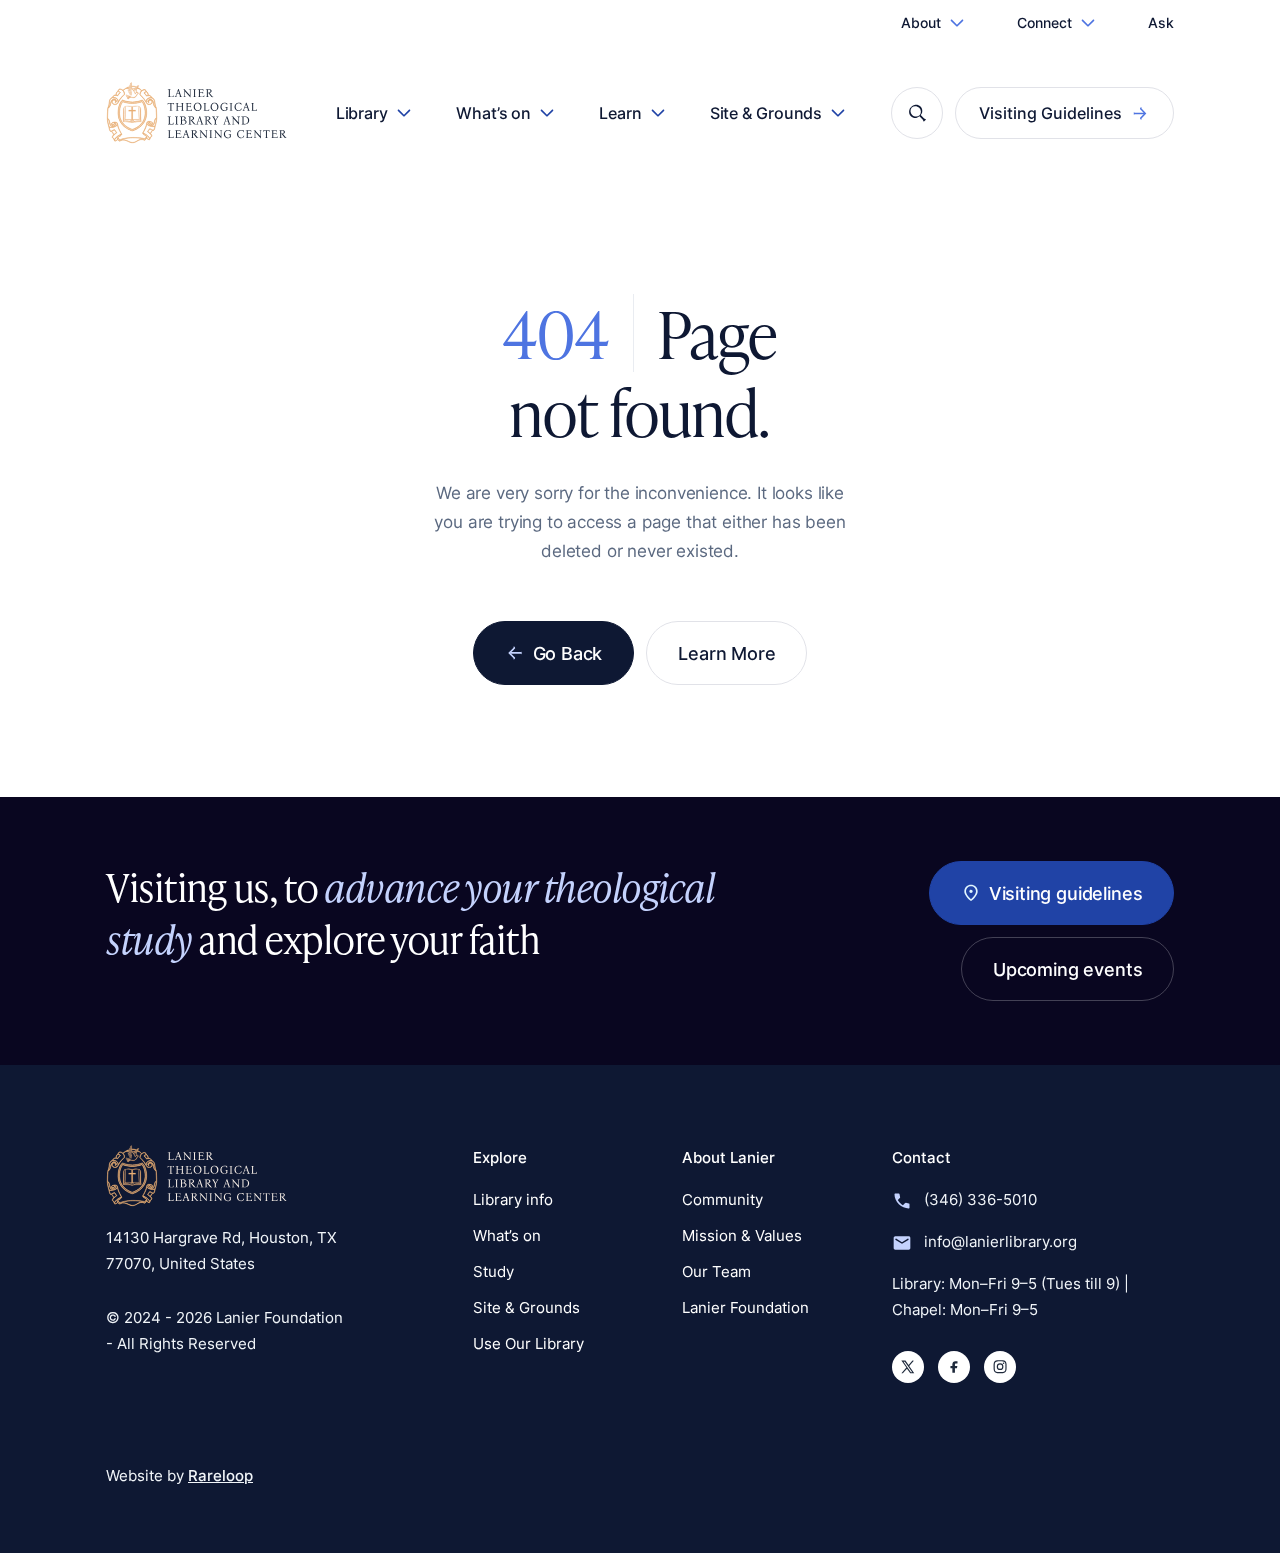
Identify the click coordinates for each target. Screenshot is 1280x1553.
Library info (513, 1199)
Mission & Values (742, 1235)
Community (722, 1199)
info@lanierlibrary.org (1000, 1241)
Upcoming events (1067, 969)
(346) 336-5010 (980, 1199)
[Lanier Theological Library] (196, 1176)
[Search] (917, 113)
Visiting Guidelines (1050, 113)
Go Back (568, 653)
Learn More (726, 653)
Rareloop (220, 1475)
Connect (1044, 22)
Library (362, 113)
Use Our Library (528, 1343)
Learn (620, 113)
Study (493, 1271)
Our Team (716, 1271)
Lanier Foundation (745, 1307)
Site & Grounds (766, 113)
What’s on (493, 113)
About (921, 22)
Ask (1161, 22)
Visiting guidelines (1065, 893)
